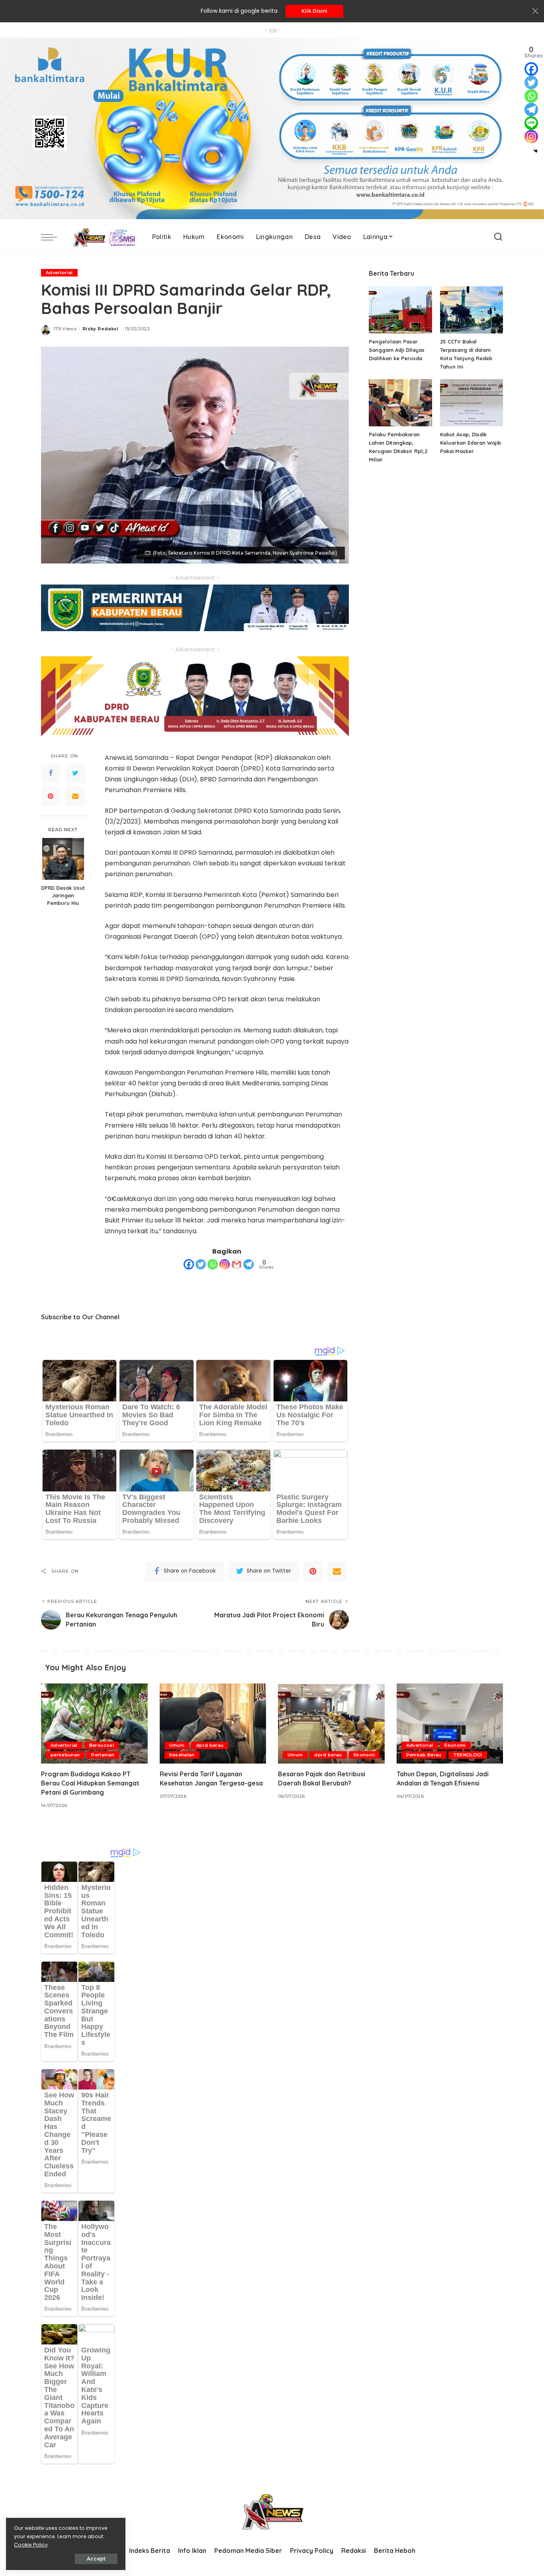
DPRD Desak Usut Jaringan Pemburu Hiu (63, 895)
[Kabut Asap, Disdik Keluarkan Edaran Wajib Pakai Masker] (472, 403)
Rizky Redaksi (100, 329)
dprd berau (210, 1745)
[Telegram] (249, 1264)
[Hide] (536, 151)
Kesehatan (182, 1755)
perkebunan (65, 1755)
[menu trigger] (53, 237)
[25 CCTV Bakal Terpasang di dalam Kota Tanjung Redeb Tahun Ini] (472, 310)
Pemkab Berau (424, 1755)
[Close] (535, 11)
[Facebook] (51, 773)
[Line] (531, 123)
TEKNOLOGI (468, 1755)
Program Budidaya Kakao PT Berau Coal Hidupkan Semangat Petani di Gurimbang (90, 1783)
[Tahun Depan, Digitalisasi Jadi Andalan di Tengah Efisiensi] (450, 1724)
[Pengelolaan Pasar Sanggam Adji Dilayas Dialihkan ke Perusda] (400, 310)
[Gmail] (237, 1264)
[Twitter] (75, 773)
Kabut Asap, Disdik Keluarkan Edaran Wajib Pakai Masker (471, 443)
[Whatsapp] (213, 1264)
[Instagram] (225, 1264)
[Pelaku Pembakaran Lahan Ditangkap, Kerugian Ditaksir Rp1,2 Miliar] (400, 403)
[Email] (75, 796)
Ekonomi (364, 1755)
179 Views (65, 329)
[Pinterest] (51, 796)
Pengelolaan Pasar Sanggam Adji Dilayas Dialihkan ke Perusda (397, 350)
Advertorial (59, 273)
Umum (177, 1745)
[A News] (103, 237)
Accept (96, 2559)
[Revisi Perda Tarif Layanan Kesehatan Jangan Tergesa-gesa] (213, 1724)
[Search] (498, 237)
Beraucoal (102, 1745)
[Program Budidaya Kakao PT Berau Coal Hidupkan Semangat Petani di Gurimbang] (94, 1724)
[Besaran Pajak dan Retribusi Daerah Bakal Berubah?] (331, 1724)
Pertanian (103, 1755)
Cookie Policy (31, 2545)
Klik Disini (314, 11)
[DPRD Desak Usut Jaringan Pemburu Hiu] (63, 859)
